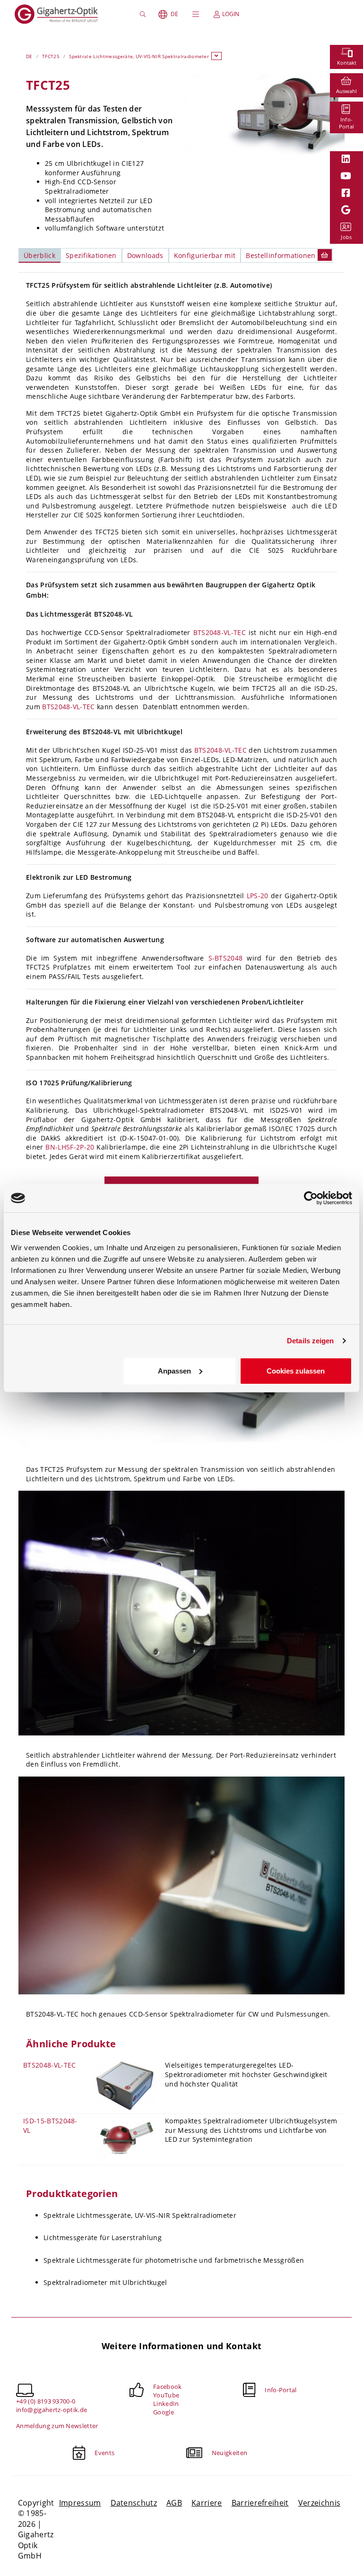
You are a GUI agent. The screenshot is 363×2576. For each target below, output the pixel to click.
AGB (174, 2503)
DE (174, 14)
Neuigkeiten (230, 2453)
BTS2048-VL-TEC (220, 632)
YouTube (166, 2395)
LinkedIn (166, 2404)
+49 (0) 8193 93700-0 (46, 2401)
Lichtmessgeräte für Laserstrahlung (103, 2237)
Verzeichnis (320, 2503)
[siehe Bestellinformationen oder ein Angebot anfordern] (325, 255)
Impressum (80, 2503)
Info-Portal (281, 2390)
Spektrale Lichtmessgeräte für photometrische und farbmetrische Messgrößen (174, 2260)
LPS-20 (258, 896)
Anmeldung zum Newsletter (57, 2426)
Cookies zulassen (296, 1370)
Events (104, 2453)
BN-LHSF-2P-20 (70, 1147)
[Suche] (144, 14)
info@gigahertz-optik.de (52, 2410)
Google (164, 2412)
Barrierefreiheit (260, 2503)
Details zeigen (310, 1341)
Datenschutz (134, 2503)
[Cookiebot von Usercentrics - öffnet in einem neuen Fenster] (311, 1198)
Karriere (207, 2503)
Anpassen (174, 1370)
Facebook (168, 2387)
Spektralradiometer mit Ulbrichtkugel (105, 2282)
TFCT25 (51, 56)
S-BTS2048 (226, 958)
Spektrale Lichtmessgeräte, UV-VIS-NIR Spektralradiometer (139, 56)
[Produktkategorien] (216, 56)
